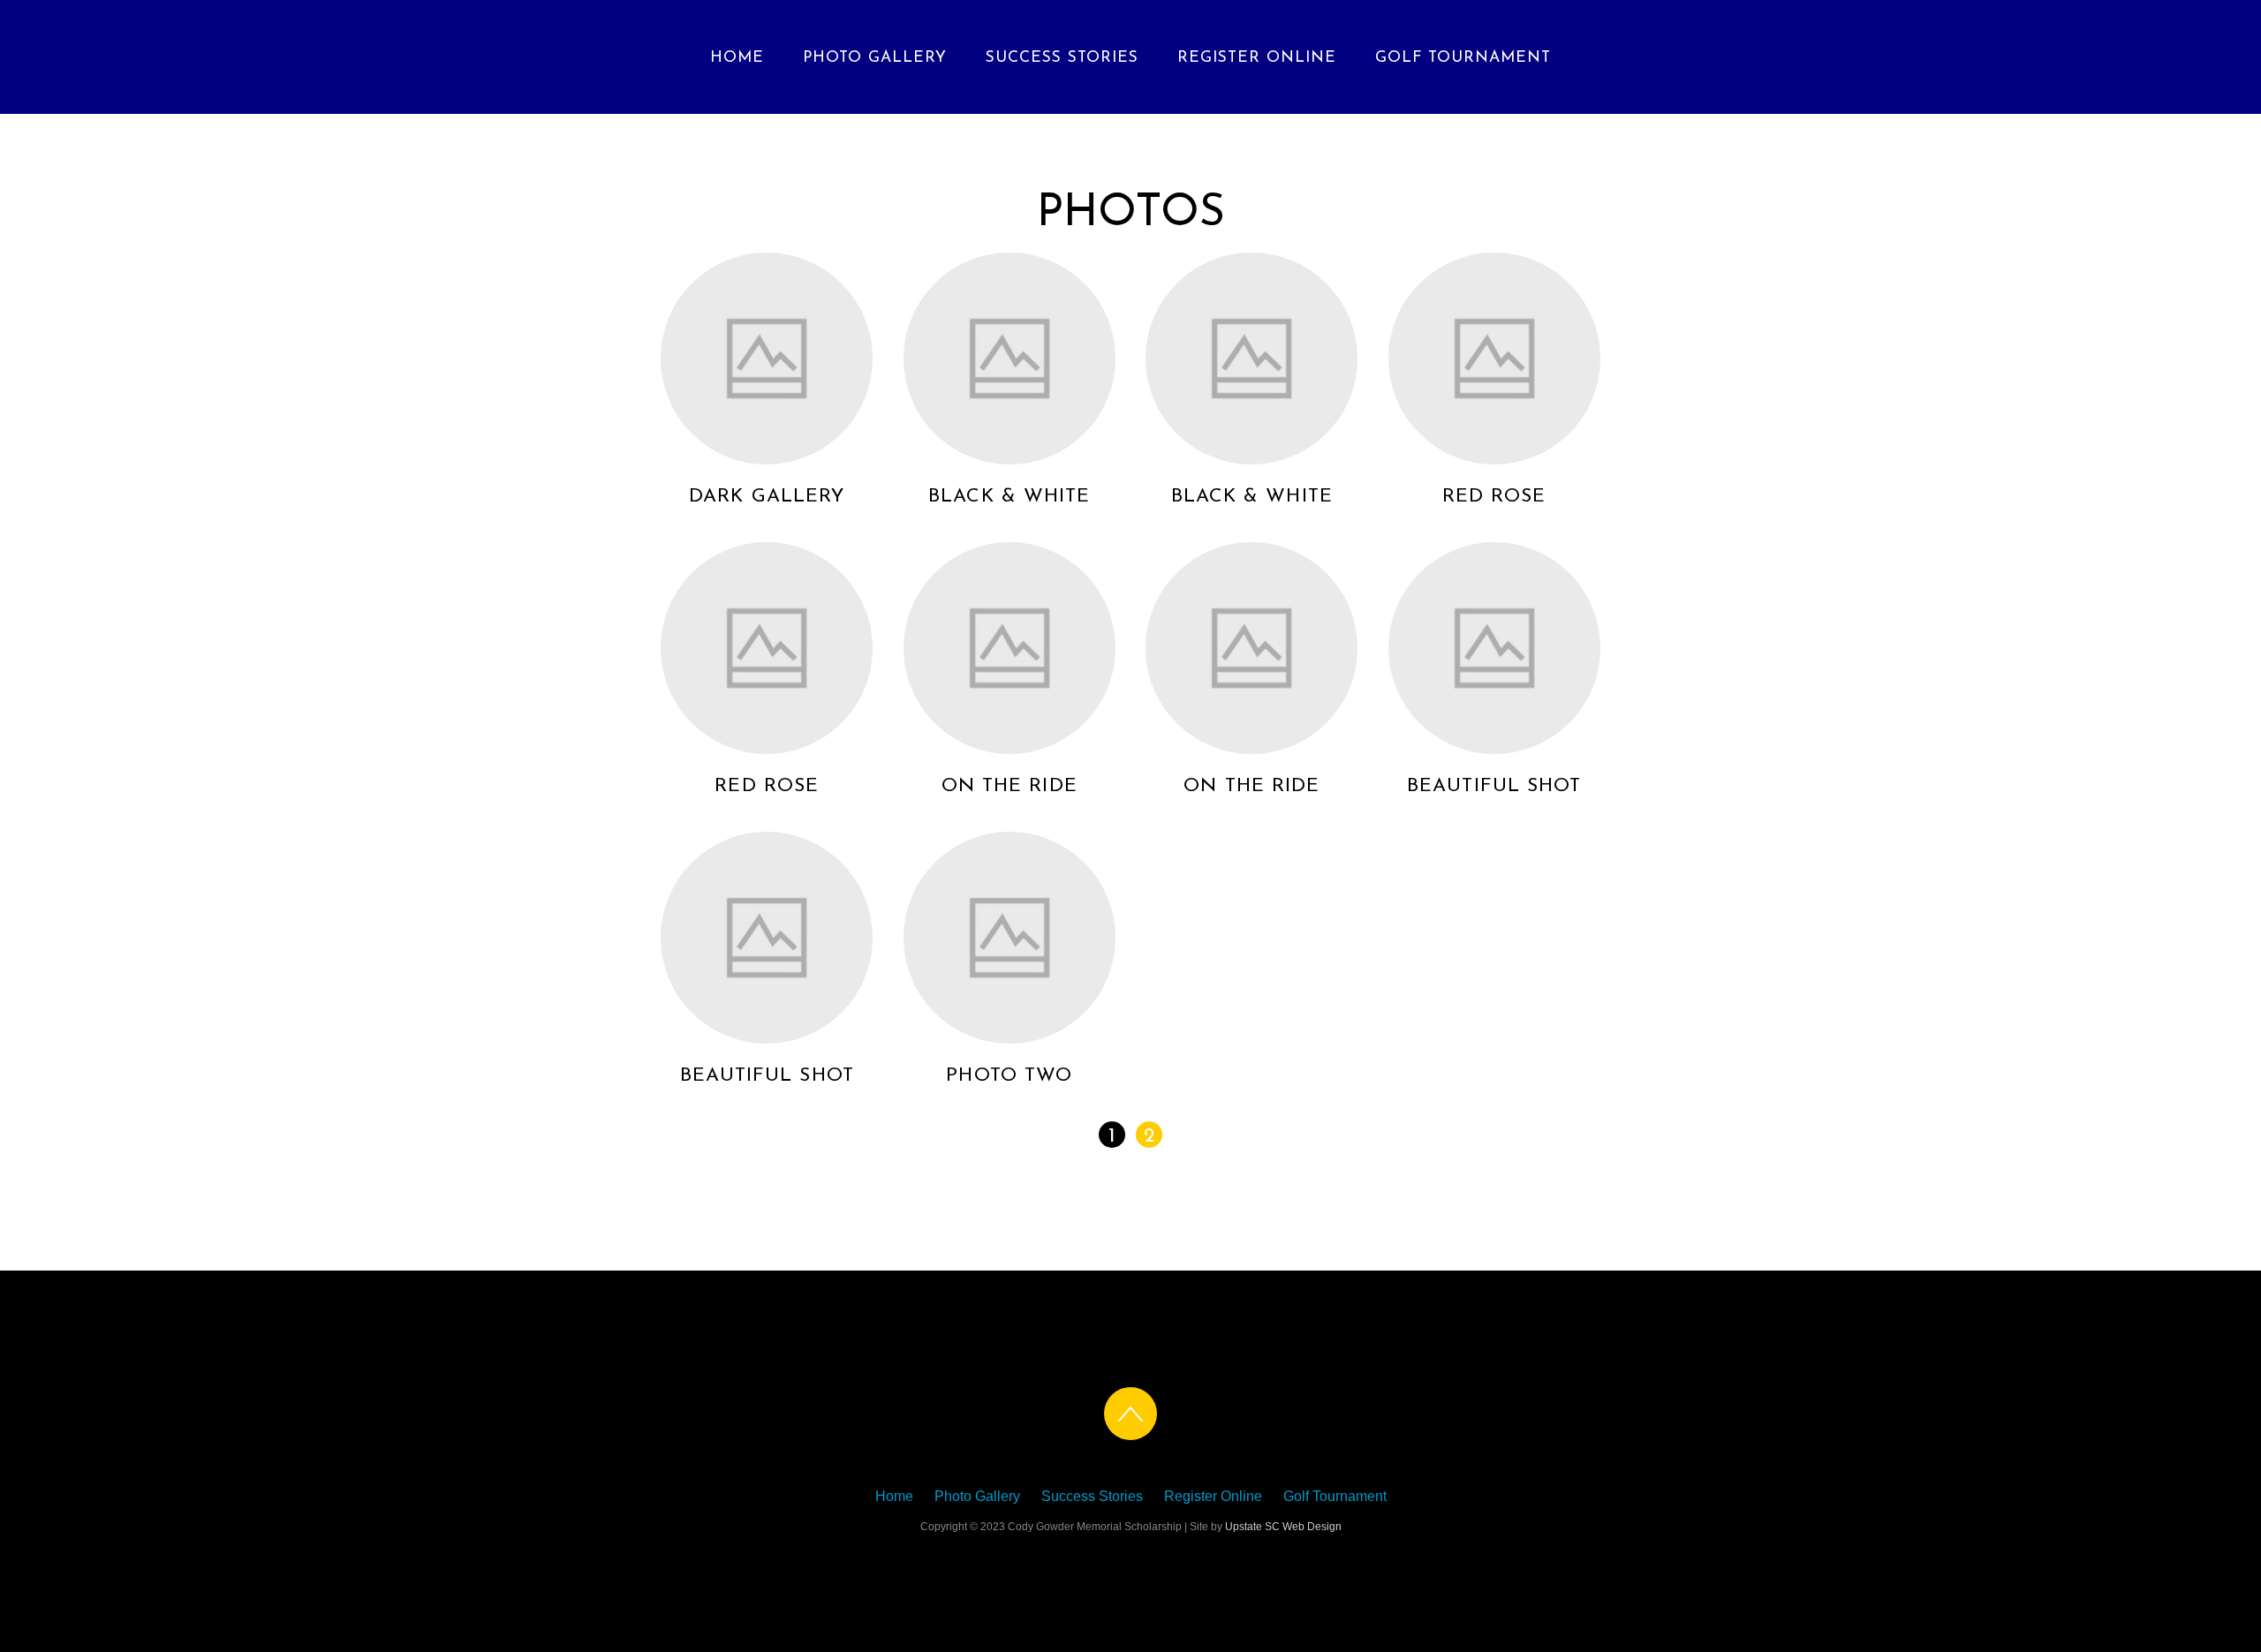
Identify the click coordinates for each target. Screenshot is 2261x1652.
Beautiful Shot (1494, 786)
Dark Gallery (767, 497)
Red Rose (1494, 497)
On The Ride (1010, 786)
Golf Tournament (1463, 58)
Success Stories (1062, 58)
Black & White (1009, 497)
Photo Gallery (875, 58)
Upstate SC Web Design (1283, 1527)
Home (737, 58)
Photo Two (1009, 1076)
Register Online (1257, 58)
